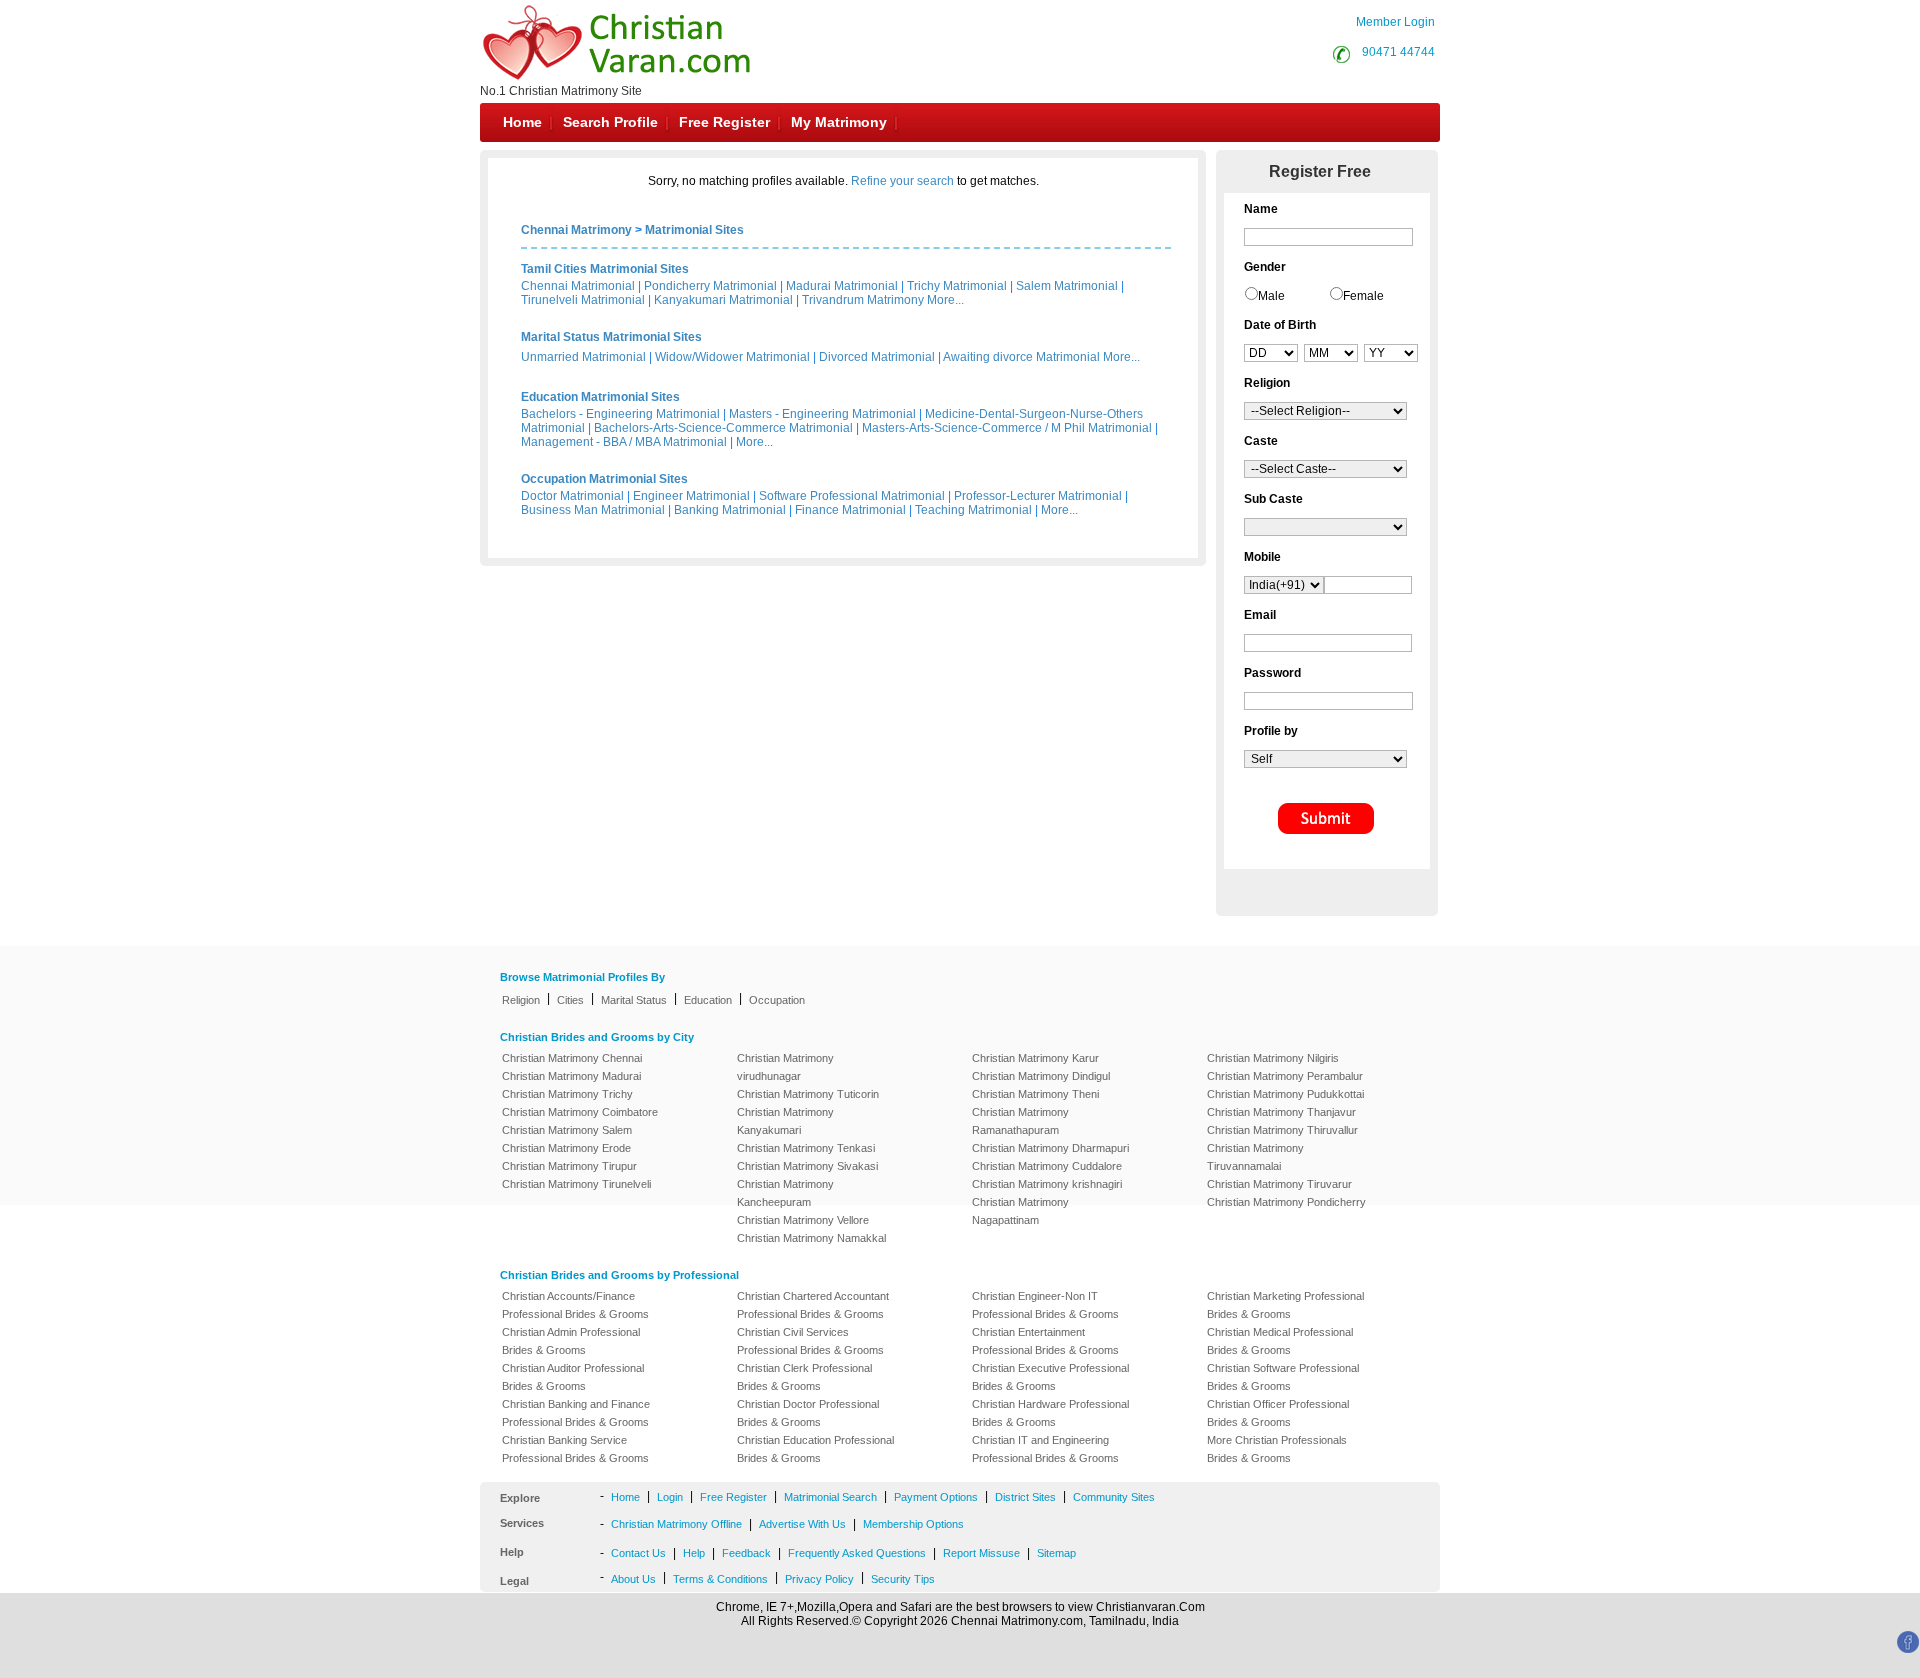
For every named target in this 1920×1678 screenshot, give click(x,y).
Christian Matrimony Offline (676, 1524)
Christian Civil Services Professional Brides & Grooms (810, 1341)
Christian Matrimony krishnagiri (1047, 1184)
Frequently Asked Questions (857, 1553)
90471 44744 (1398, 52)
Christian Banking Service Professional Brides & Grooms (575, 1449)
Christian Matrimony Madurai (571, 1076)
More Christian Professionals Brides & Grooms (1277, 1449)
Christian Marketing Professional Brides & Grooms (1285, 1305)
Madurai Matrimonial (842, 286)
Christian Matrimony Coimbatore (580, 1112)
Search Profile (610, 122)
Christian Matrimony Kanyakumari (785, 1121)
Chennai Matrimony (576, 230)
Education (708, 1000)
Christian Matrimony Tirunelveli (576, 1184)
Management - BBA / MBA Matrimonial (624, 442)
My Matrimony (839, 122)
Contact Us (638, 1553)
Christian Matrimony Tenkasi (806, 1148)
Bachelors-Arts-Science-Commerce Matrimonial (723, 428)
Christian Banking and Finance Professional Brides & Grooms (576, 1413)
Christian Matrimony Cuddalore (1047, 1166)
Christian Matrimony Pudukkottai (1285, 1094)
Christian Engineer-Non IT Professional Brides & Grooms (1045, 1305)
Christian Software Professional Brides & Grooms (1283, 1377)
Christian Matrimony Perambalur (1285, 1076)
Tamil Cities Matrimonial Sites (605, 269)
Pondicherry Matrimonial (710, 286)
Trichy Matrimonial (957, 286)
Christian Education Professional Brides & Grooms (815, 1449)
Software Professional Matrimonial (852, 496)
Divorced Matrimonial (877, 357)
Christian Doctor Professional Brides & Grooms (808, 1413)
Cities (570, 1000)
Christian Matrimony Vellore (803, 1220)
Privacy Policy (819, 1579)
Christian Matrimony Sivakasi (807, 1166)
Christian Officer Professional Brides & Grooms (1278, 1413)
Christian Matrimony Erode (566, 1148)
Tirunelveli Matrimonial (583, 300)
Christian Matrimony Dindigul (1041, 1076)
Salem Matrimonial (1067, 286)
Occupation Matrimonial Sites (604, 479)
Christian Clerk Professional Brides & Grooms (804, 1377)
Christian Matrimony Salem (567, 1130)
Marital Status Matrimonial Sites (611, 337)
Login (670, 1497)
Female (1363, 296)
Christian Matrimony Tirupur (569, 1166)
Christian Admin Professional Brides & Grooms (571, 1341)
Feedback (746, 1553)
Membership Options (913, 1524)
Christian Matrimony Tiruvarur (1279, 1184)
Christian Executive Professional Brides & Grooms (1050, 1377)
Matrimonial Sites (694, 230)
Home (522, 122)
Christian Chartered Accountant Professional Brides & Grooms (813, 1305)
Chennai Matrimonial (578, 286)
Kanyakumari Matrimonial (723, 300)
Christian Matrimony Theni (1035, 1094)
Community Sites (1114, 1497)
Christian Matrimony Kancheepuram (785, 1193)
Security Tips (903, 1579)
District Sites (1025, 1497)
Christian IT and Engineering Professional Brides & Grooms (1045, 1449)
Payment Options (936, 1497)
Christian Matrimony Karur (1035, 1058)
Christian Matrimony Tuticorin (808, 1094)
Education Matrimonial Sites (600, 397)
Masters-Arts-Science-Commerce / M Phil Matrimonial (1007, 428)
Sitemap (1056, 1553)
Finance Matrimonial (850, 510)
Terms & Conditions (720, 1579)
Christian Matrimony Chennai (572, 1058)
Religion (521, 1000)
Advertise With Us (802, 1524)
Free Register (724, 122)
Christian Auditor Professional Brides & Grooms (573, 1377)
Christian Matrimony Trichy (567, 1094)
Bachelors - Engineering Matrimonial (620, 414)
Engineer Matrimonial (691, 496)
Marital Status (634, 1000)
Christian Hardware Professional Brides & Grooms (1050, 1413)
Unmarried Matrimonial (583, 357)
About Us (633, 1579)
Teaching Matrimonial (973, 510)
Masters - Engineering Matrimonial (822, 414)
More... (945, 300)
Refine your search (902, 181)
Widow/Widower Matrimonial (732, 357)
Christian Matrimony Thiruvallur (1282, 1130)
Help (694, 1553)
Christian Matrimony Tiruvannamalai (1255, 1157)
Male (1271, 296)
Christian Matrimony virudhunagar (785, 1067)
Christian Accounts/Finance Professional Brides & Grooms (575, 1305)
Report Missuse (981, 1553)
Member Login (1395, 22)
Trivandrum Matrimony (863, 300)
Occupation (777, 1000)
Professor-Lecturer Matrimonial (1038, 496)
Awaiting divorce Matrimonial (1021, 357)
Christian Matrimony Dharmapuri (1050, 1148)
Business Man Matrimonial (593, 510)
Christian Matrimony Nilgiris (1273, 1058)
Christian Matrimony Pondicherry (1286, 1202)
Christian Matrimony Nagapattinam (1020, 1211)
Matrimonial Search (830, 1497)
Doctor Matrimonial (572, 496)
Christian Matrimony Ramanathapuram (1020, 1121)
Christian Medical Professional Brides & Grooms (1280, 1341)
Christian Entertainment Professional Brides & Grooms (1045, 1341)
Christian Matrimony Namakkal (811, 1238)
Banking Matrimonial (730, 510)
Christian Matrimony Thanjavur (1281, 1112)
